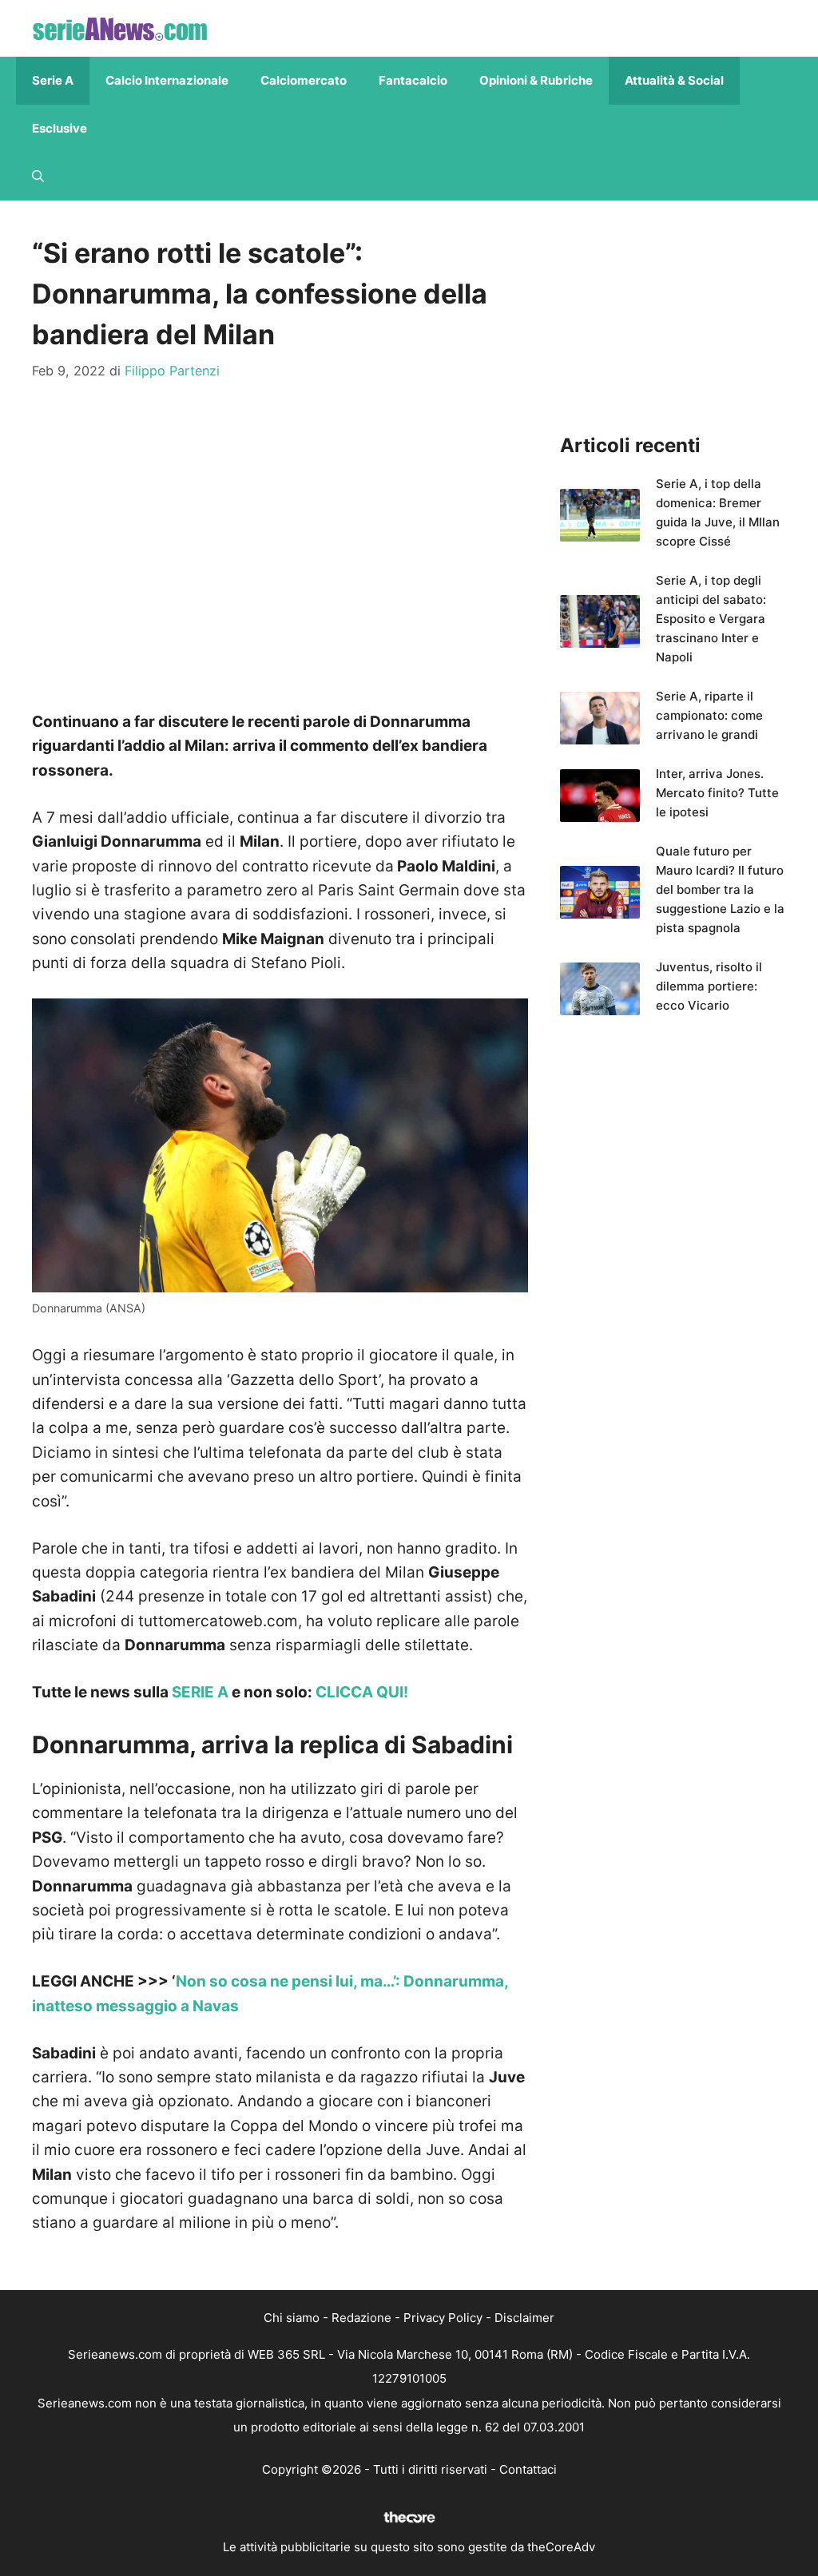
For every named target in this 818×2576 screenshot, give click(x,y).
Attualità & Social (674, 80)
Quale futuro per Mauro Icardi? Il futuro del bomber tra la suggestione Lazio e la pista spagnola (720, 889)
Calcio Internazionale (167, 80)
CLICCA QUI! (362, 1692)
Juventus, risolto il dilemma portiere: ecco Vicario (709, 986)
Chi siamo (292, 2318)
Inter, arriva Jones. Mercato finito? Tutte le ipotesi (717, 793)
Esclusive (60, 128)
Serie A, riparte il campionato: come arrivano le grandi (709, 715)
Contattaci (528, 2469)
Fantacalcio (413, 80)
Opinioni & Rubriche (536, 80)
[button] (38, 177)
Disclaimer (524, 2318)
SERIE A (200, 1692)
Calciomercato (304, 80)
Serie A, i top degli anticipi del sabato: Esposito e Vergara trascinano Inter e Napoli (711, 619)
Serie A (53, 80)
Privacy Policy (443, 2318)
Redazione (361, 2318)
